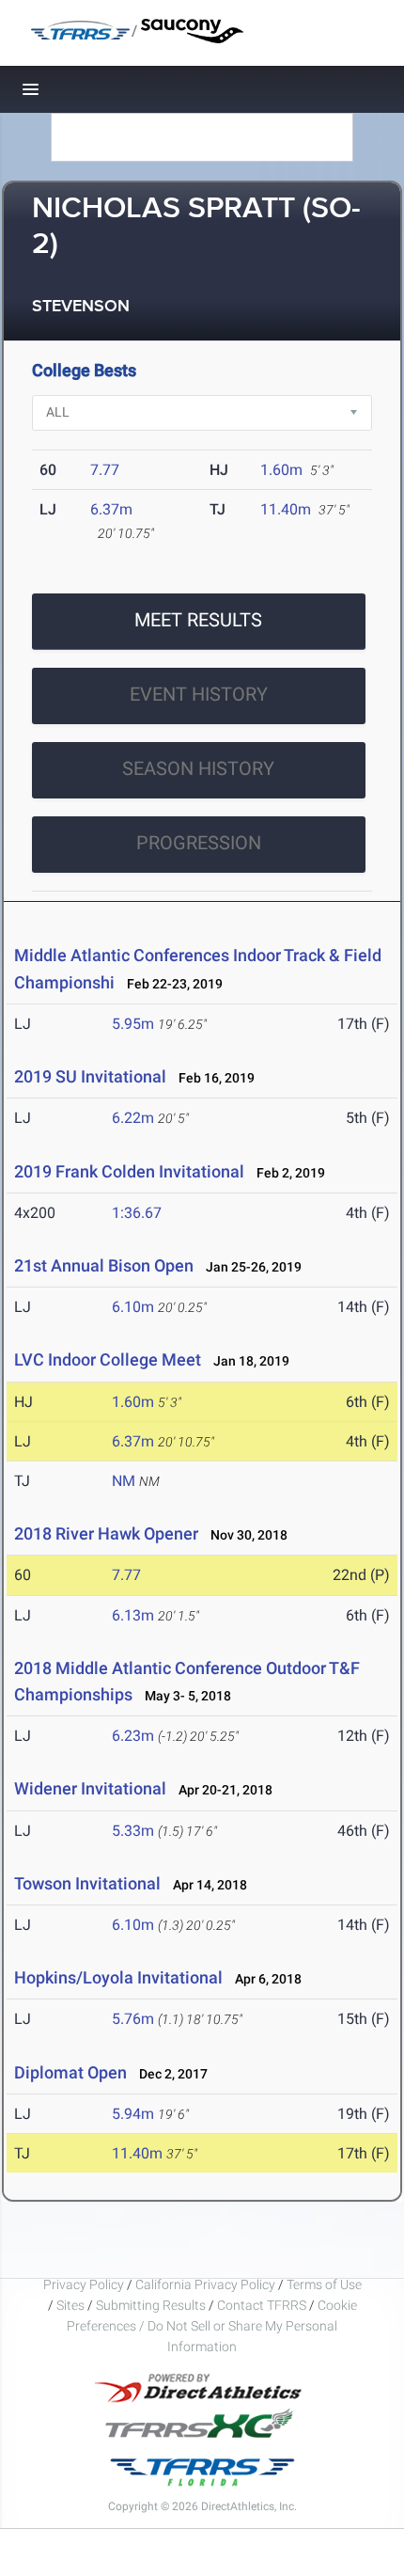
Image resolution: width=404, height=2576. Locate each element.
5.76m (133, 2019)
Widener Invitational (90, 1788)
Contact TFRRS (263, 2305)
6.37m (111, 509)
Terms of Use (324, 2284)
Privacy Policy (84, 2284)
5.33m (133, 1831)
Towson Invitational (87, 1883)
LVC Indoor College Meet (108, 1359)
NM (124, 1481)
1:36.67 (137, 1213)
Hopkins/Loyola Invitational (118, 1977)
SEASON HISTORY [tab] (198, 768)
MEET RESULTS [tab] (198, 620)
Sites (70, 2305)
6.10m (133, 1307)
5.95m (133, 1024)
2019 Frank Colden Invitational (129, 1171)
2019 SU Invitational (90, 1076)
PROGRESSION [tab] (199, 843)
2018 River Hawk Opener (106, 1533)
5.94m (133, 2114)
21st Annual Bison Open (104, 1265)
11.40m (286, 509)
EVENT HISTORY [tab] (199, 694)
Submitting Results (151, 2305)
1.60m (281, 470)
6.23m (133, 1736)
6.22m (133, 1118)
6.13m (133, 1615)
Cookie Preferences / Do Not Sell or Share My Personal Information (212, 2326)
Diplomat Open (70, 2072)
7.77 (105, 470)
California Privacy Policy (205, 2284)
